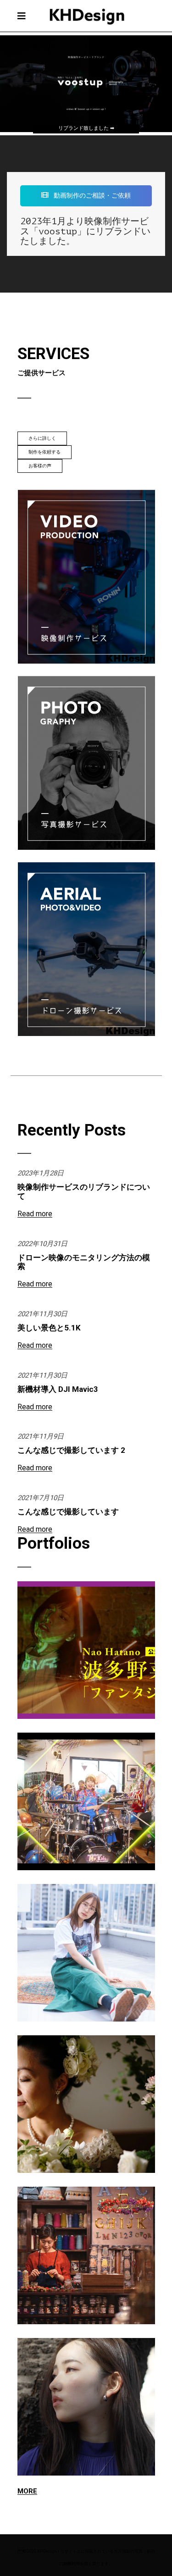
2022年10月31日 (42, 1244)
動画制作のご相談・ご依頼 (92, 195)
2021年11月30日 (42, 1314)
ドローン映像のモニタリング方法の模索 (84, 1262)
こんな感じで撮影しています (68, 1512)
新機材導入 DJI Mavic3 (58, 1389)
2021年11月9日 (41, 1436)
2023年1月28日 (41, 1173)
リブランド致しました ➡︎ (86, 128)
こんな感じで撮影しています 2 (71, 1450)
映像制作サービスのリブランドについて (84, 1191)
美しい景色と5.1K (49, 1328)
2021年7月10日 (41, 1498)
